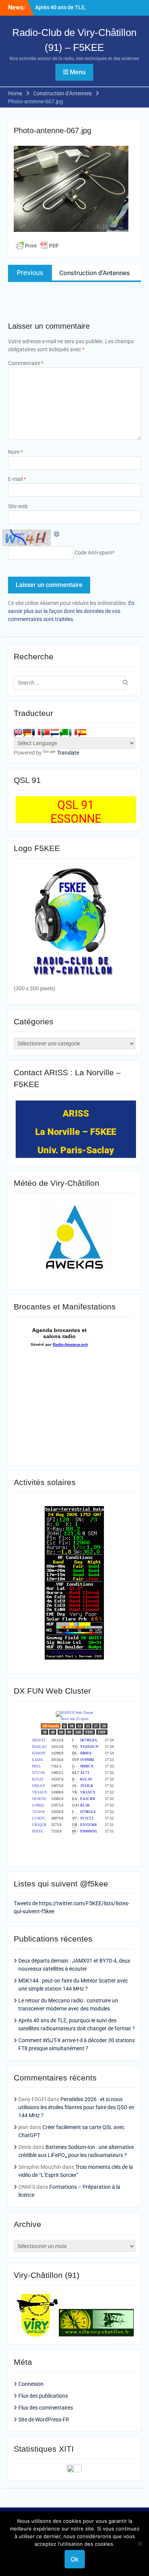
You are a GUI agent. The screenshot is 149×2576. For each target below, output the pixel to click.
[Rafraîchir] (57, 533)
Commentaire (26, 363)
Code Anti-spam (93, 553)
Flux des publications (43, 2396)
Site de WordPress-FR (44, 2419)
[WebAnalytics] (74, 2470)
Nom (15, 452)
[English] (18, 732)
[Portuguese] (45, 732)
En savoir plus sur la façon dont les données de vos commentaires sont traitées (71, 611)
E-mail (17, 479)
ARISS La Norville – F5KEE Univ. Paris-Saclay (76, 1132)
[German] (27, 732)
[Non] (139, 2543)
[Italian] (73, 732)
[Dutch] (55, 732)
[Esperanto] (64, 732)
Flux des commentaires (46, 2408)
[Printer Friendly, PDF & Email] (37, 246)
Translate (68, 753)
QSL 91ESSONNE (76, 812)
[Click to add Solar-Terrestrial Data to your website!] (74, 1658)
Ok (75, 2559)
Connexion (31, 2384)
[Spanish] (82, 732)
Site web (18, 506)
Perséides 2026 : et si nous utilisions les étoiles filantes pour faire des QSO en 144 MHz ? (76, 2107)
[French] (36, 732)
